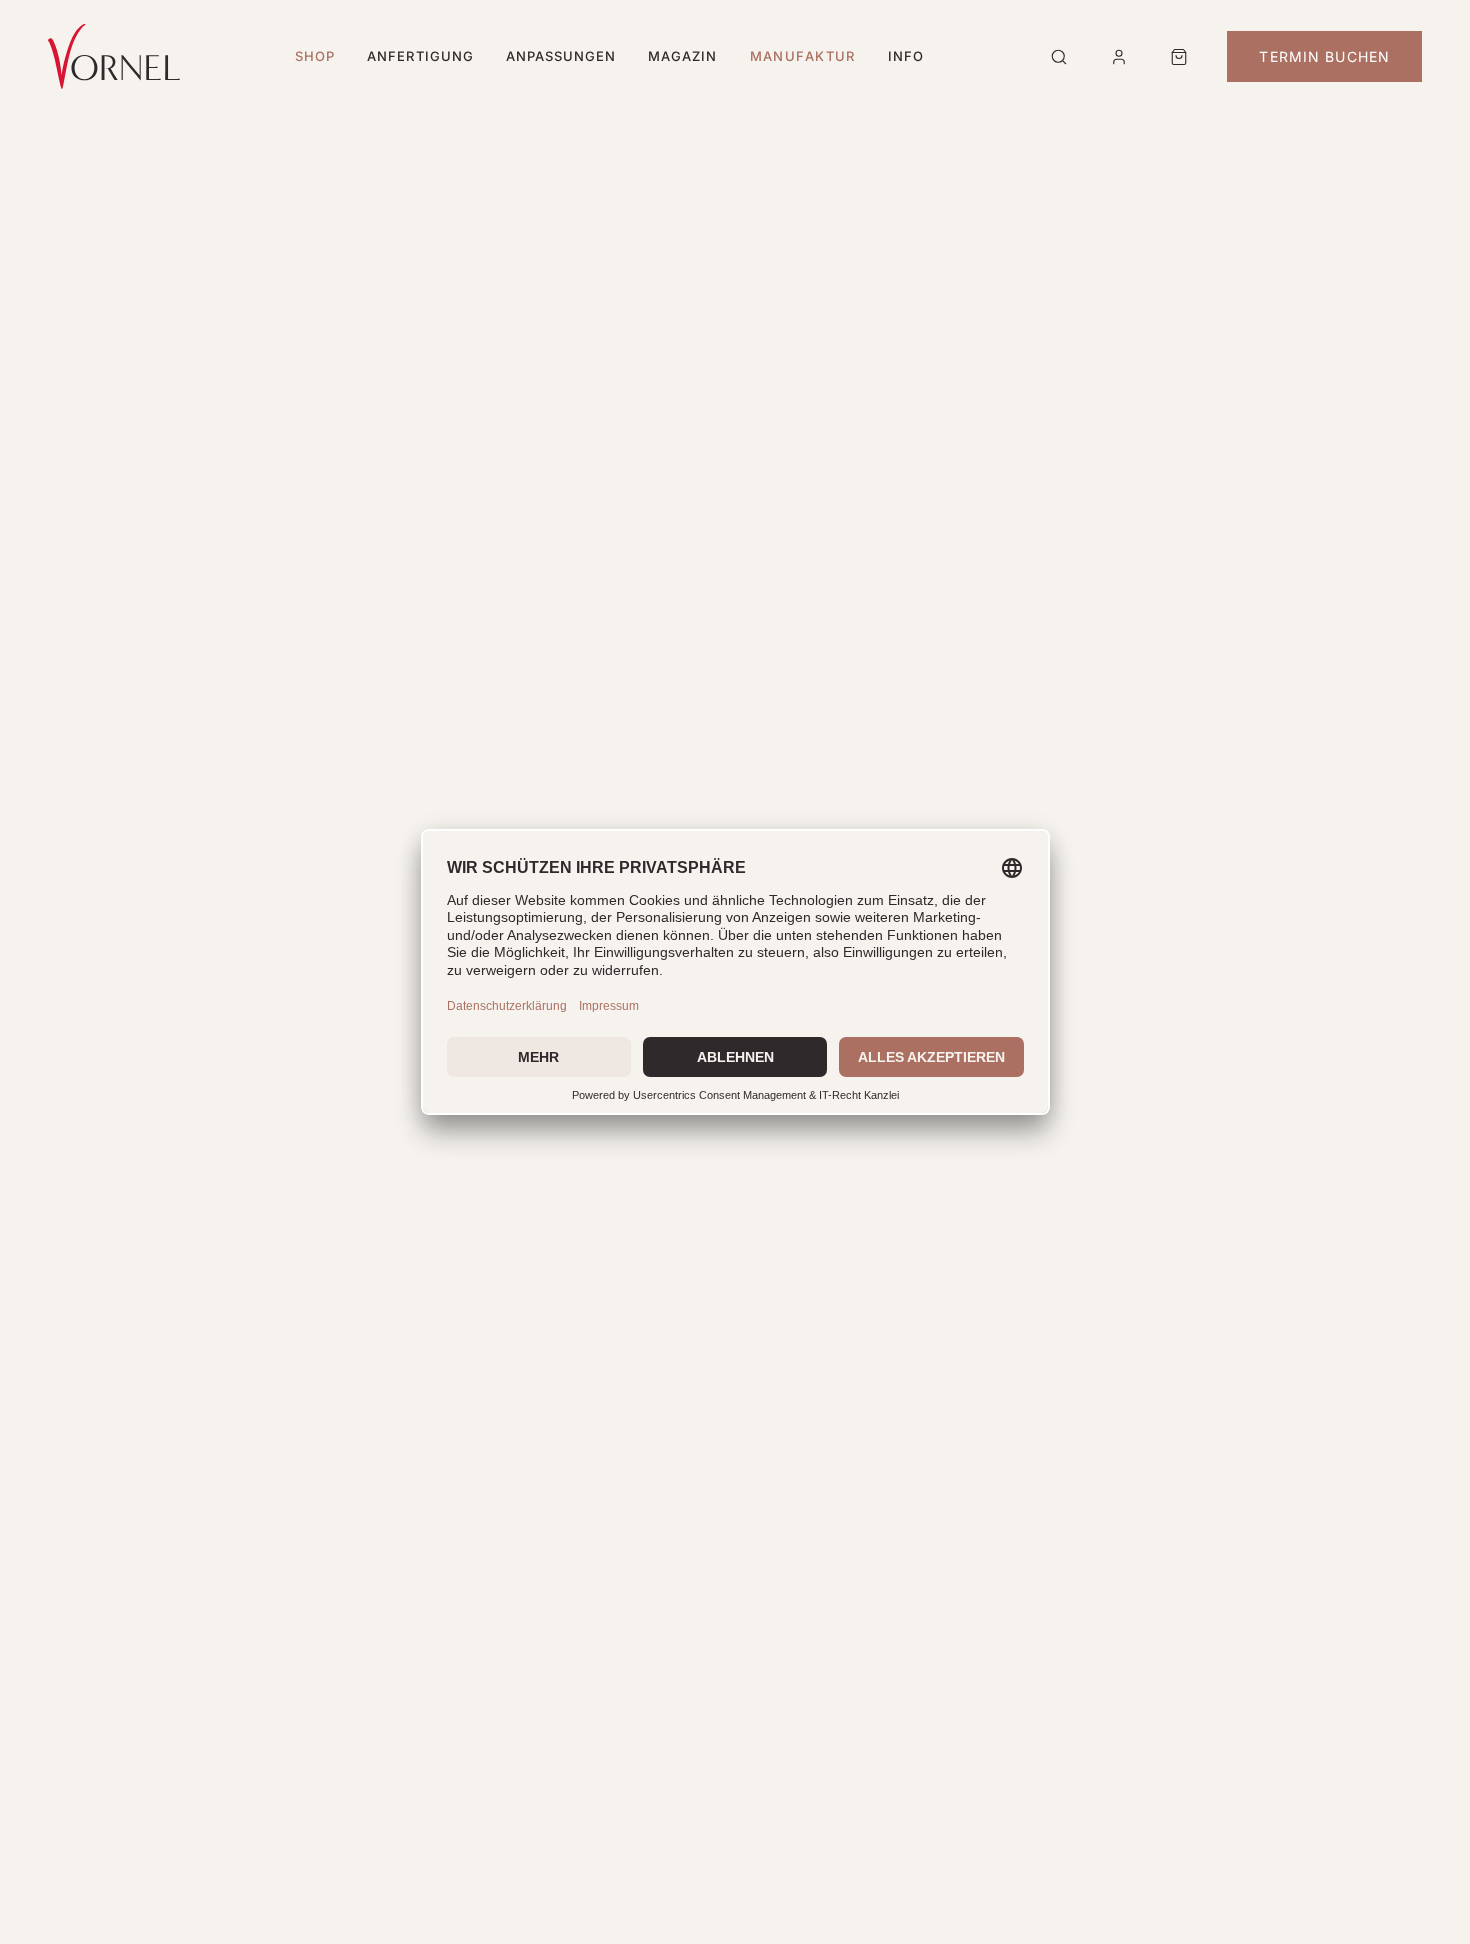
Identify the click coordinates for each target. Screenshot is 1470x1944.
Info (906, 56)
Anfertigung (420, 56)
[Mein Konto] (1119, 57)
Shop (315, 56)
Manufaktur (803, 56)
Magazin (682, 56)
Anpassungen (561, 56)
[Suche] (1059, 57)
